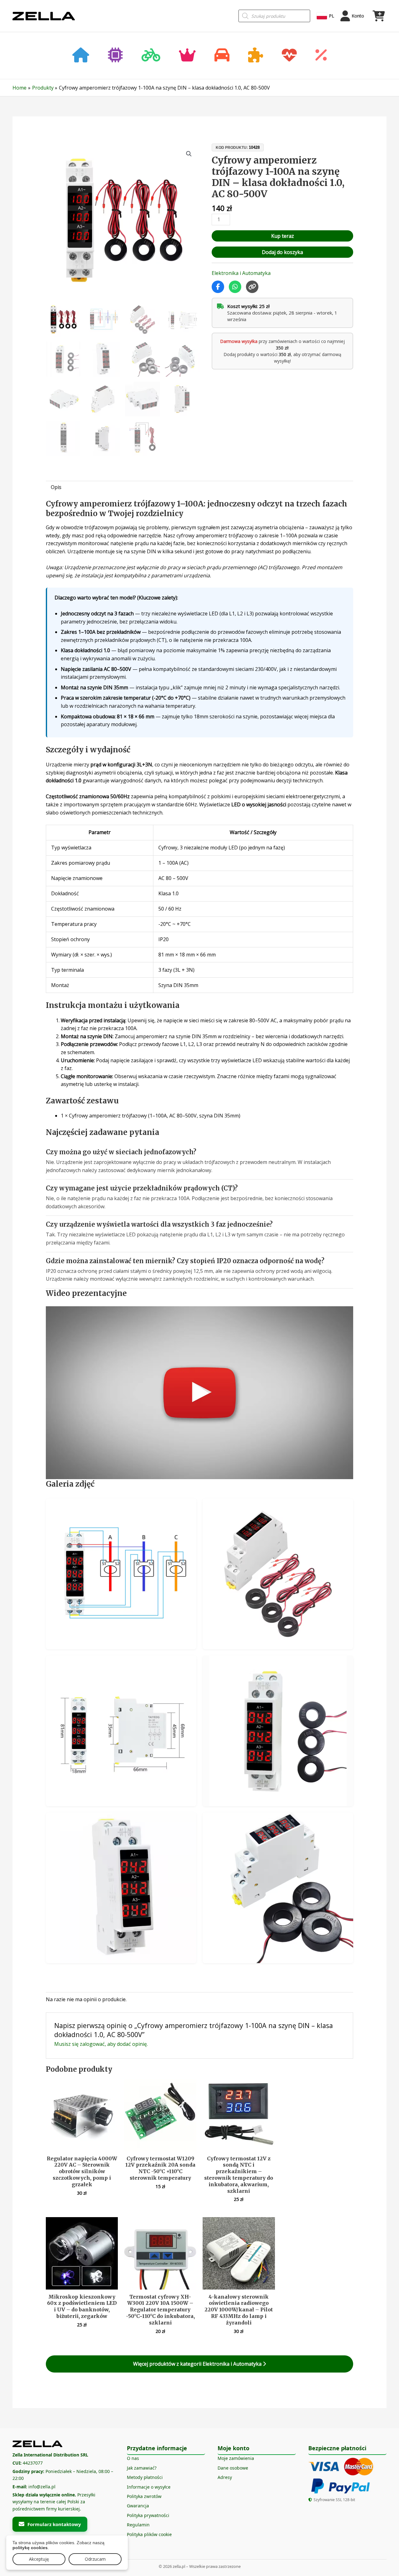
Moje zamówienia (236, 2458)
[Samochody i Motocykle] (222, 56)
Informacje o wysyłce (149, 2487)
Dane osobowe (233, 2468)
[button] (189, 154)
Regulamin (138, 2525)
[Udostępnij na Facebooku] (218, 287)
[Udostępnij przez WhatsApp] (235, 287)
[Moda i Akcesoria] (187, 56)
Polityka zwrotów (144, 2496)
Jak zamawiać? (142, 2468)
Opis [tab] (56, 487)
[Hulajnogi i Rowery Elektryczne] (151, 56)
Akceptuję (39, 2559)
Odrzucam (95, 2559)
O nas (133, 2458)
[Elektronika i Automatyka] (115, 56)
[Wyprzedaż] (321, 56)
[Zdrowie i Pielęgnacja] (289, 56)
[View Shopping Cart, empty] (378, 16)
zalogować (92, 2044)
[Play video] (200, 1393)
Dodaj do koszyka (282, 252)
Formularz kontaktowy (54, 2524)
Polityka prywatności (148, 2515)
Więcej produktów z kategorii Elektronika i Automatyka (198, 2364)
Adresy (225, 2477)
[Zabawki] (256, 56)
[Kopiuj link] (252, 287)
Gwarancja (138, 2506)
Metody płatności (145, 2477)
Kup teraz (283, 236)
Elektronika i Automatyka (241, 273)
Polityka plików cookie (149, 2534)
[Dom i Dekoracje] (81, 56)
